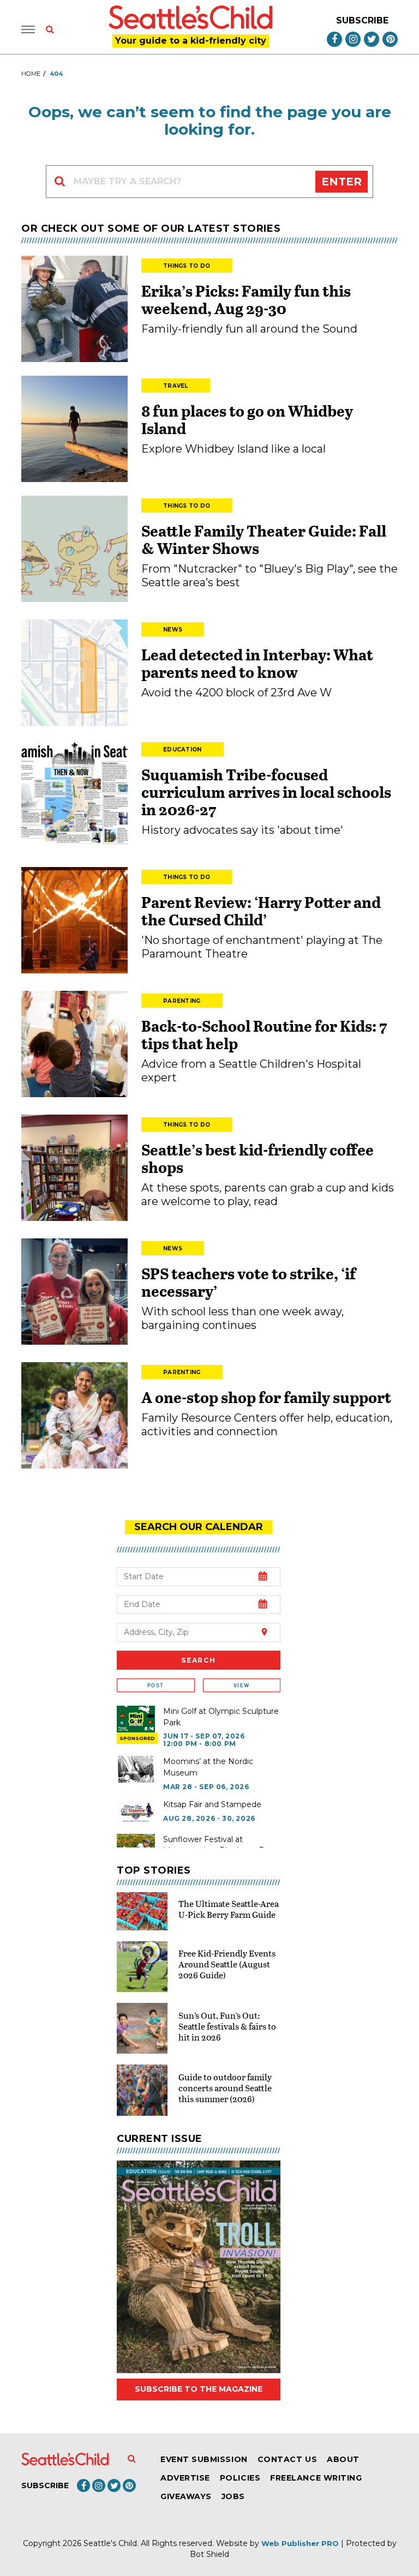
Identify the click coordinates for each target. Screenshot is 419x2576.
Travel (176, 386)
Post (155, 1685)
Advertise (185, 2478)
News (173, 630)
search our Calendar (199, 1527)
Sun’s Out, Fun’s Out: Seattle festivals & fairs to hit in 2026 (227, 2026)
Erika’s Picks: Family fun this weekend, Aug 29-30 (246, 299)
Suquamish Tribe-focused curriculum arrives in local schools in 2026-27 (266, 792)
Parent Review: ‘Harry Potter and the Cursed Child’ (261, 911)
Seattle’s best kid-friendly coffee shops (258, 1158)
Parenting (182, 1001)
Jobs (233, 2496)
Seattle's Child (110, 2543)
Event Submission (204, 2459)
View (241, 1685)
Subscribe (362, 20)
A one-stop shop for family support (266, 1397)
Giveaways (186, 2496)
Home (31, 74)
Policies (240, 2478)
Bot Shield (209, 2554)
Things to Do (187, 266)
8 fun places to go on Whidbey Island (247, 419)
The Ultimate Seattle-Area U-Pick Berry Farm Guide (229, 1909)
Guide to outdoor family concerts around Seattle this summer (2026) (225, 2088)
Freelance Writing (316, 2478)
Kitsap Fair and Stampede (212, 1804)
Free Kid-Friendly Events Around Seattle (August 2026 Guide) (227, 1964)
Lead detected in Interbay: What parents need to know (257, 663)
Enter (342, 182)
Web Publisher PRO (300, 2543)
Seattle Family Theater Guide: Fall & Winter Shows (264, 539)
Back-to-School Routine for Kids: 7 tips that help (264, 1034)
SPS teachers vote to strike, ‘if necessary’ (249, 1282)
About (343, 2459)
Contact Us (287, 2459)
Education (182, 750)
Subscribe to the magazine (199, 2389)
